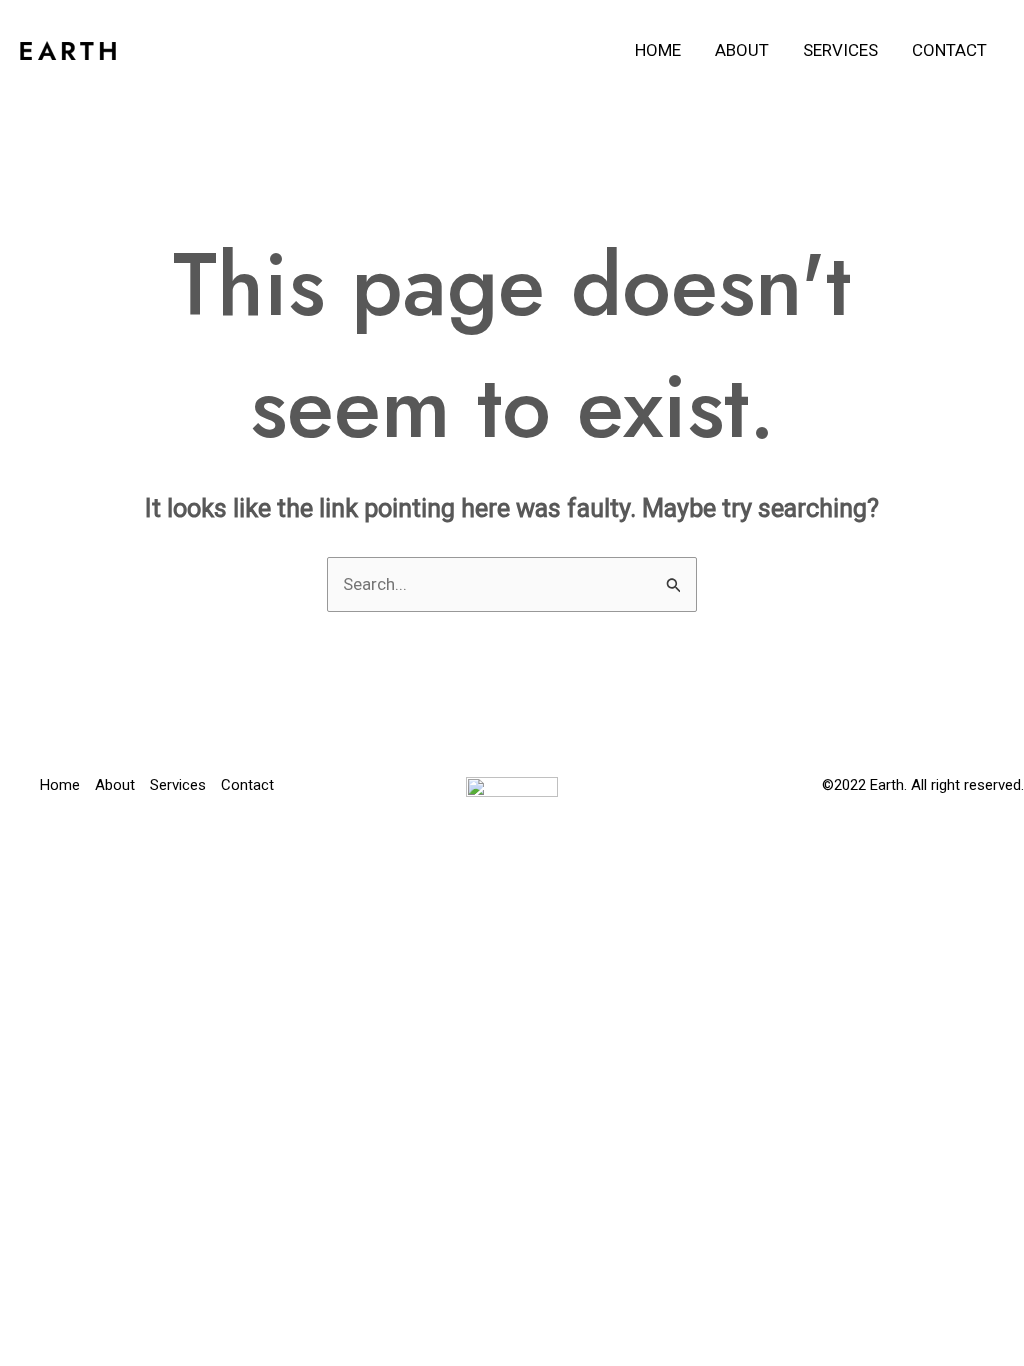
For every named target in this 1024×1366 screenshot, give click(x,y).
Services (840, 50)
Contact (949, 50)
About (742, 50)
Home (658, 50)
